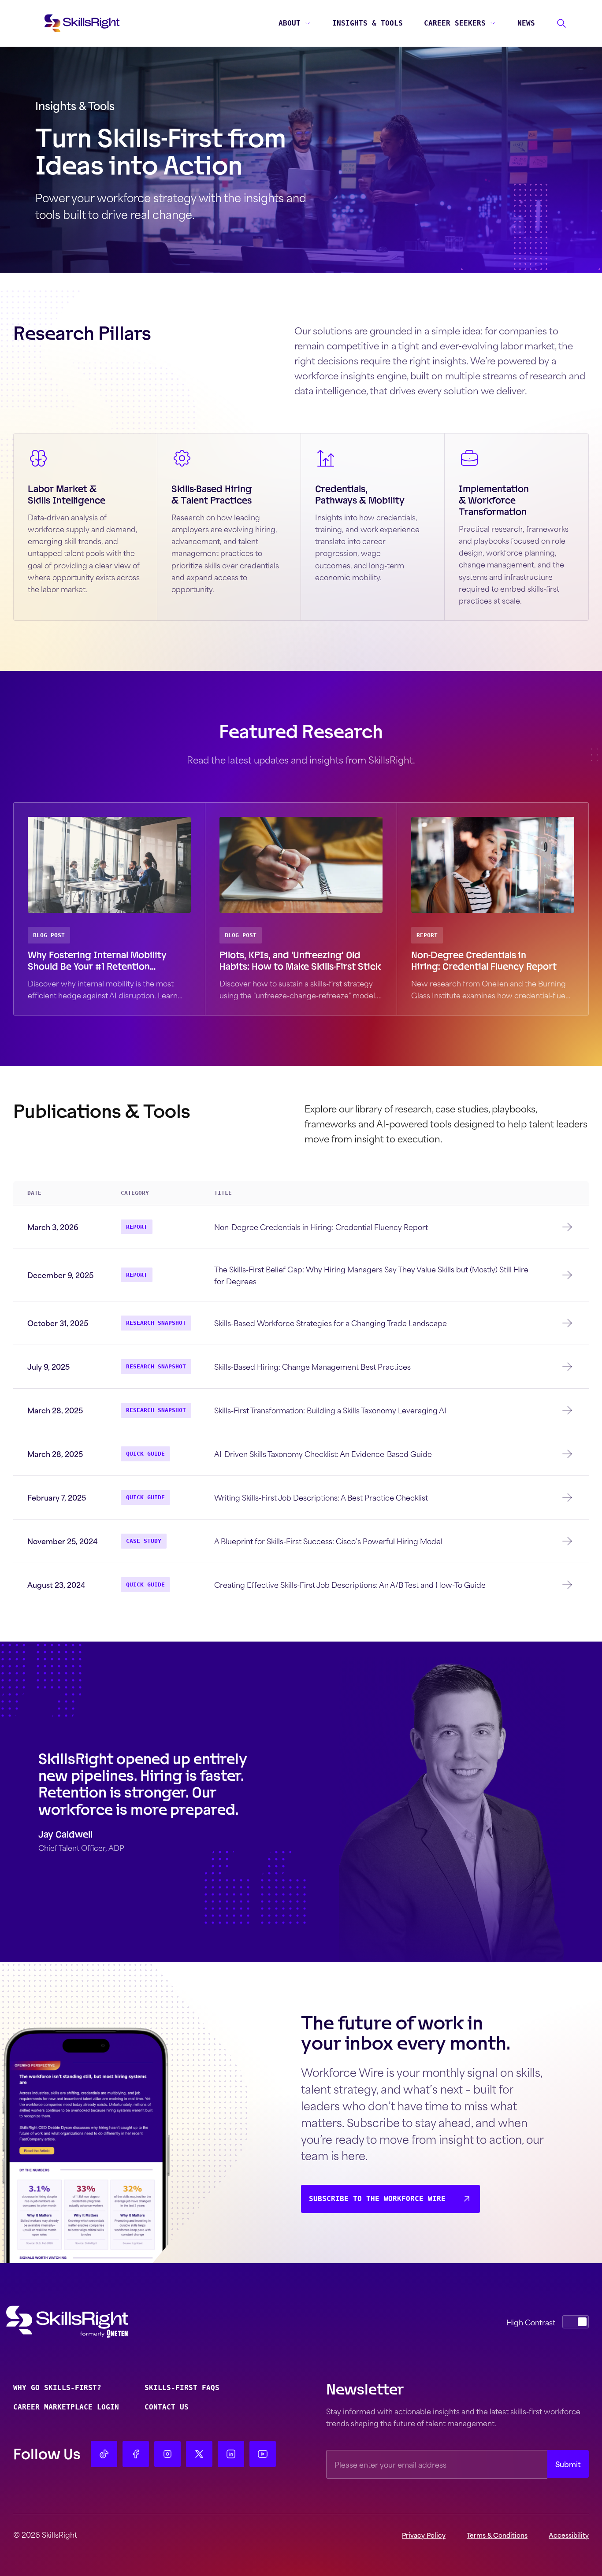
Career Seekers (455, 23)
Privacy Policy (424, 2535)
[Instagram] (167, 2454)
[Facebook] (136, 2454)
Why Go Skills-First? (57, 2388)
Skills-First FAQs (182, 2388)
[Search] (561, 23)
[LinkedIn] (231, 2454)
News (526, 23)
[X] (199, 2454)
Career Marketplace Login (66, 2407)
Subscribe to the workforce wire (377, 2199)
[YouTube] (263, 2454)
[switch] (576, 2322)
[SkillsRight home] (81, 2322)
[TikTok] (104, 2454)
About (290, 23)
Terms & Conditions (497, 2535)
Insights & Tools (368, 23)
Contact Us (167, 2407)
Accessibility (569, 2535)
